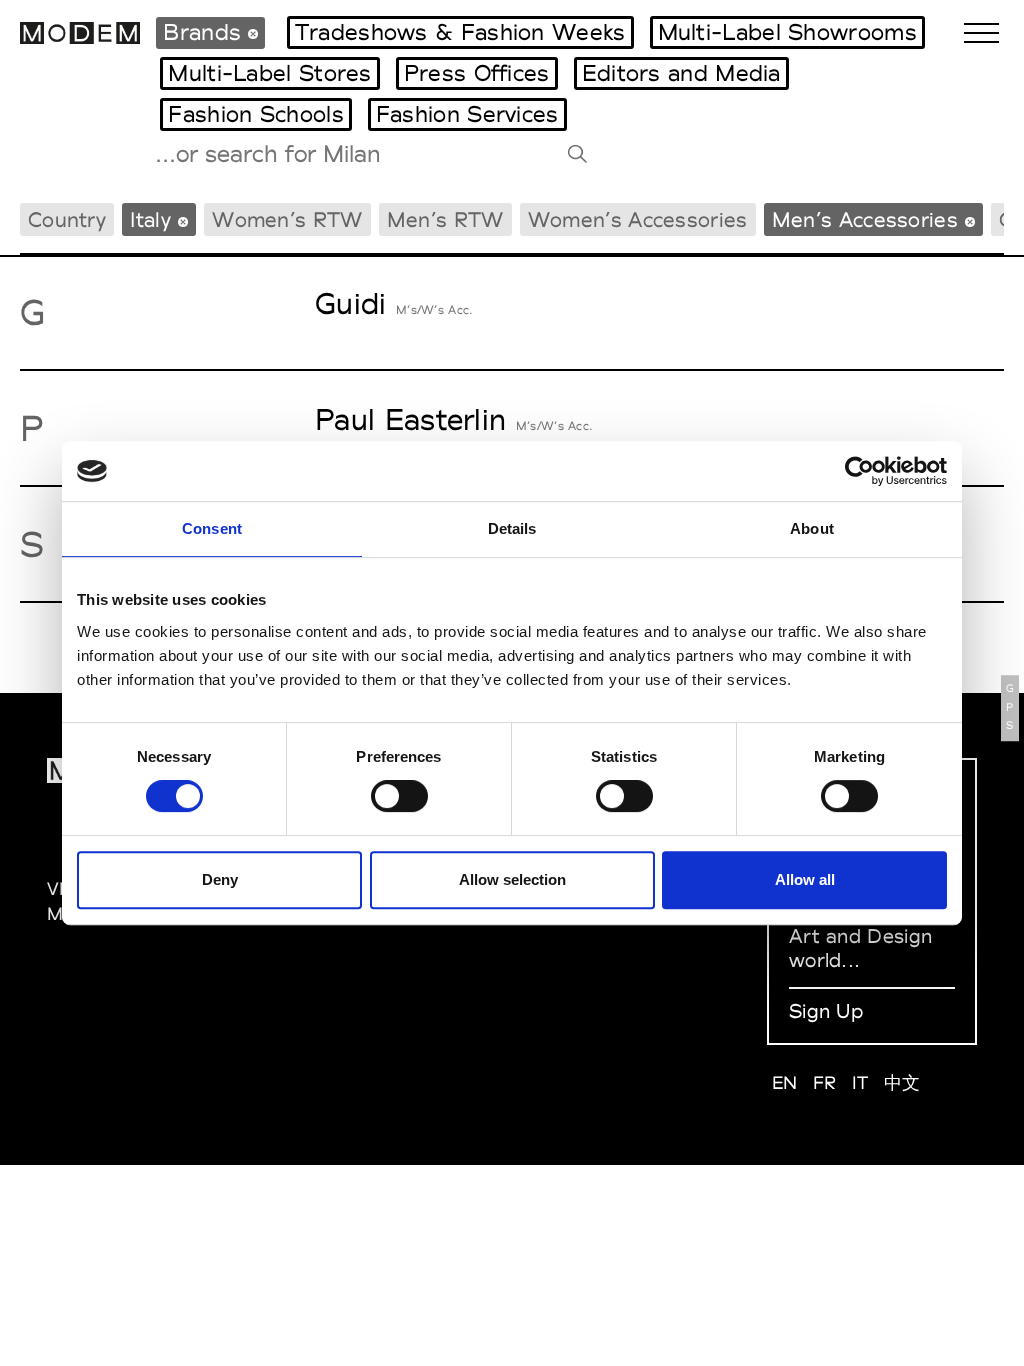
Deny (220, 879)
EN (785, 1082)
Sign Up (826, 1011)
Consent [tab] (212, 528)
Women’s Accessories (638, 219)
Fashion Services (467, 114)
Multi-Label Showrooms (787, 32)
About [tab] (812, 528)
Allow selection (512, 879)
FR (825, 1082)
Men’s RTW (445, 219)
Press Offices (477, 73)
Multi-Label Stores (269, 73)
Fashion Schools (256, 114)
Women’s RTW (287, 219)
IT (860, 1082)
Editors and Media (681, 73)
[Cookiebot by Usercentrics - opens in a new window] (859, 471)
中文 (902, 1082)
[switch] (399, 796)
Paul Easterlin (410, 419)
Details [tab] (512, 528)
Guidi (351, 303)
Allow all (805, 879)
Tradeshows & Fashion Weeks (460, 32)
